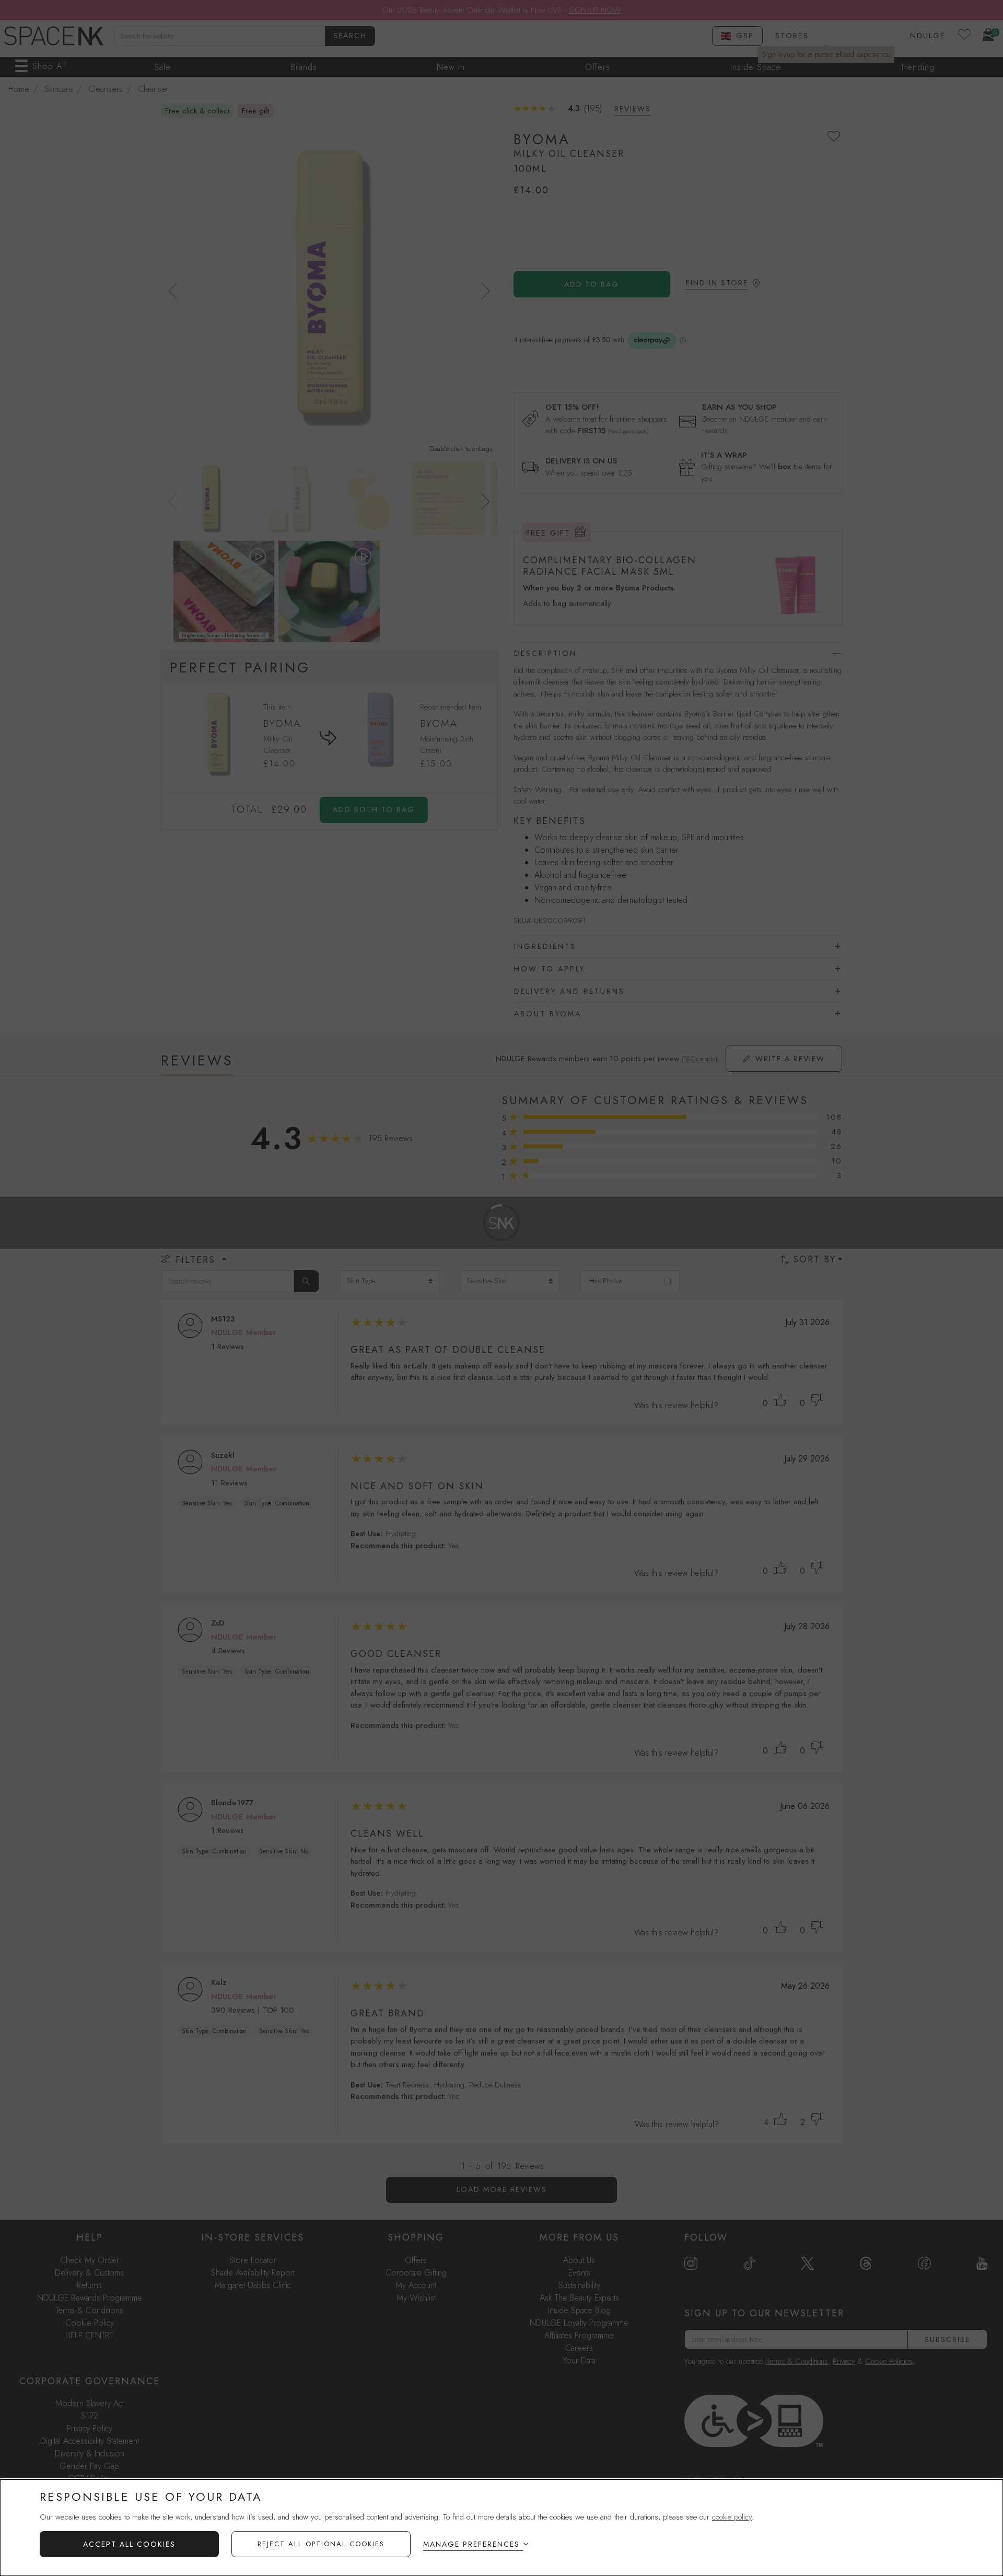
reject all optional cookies (321, 2544)
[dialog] (501, 2528)
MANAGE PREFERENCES (471, 2544)
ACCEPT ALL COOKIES (129, 2544)
